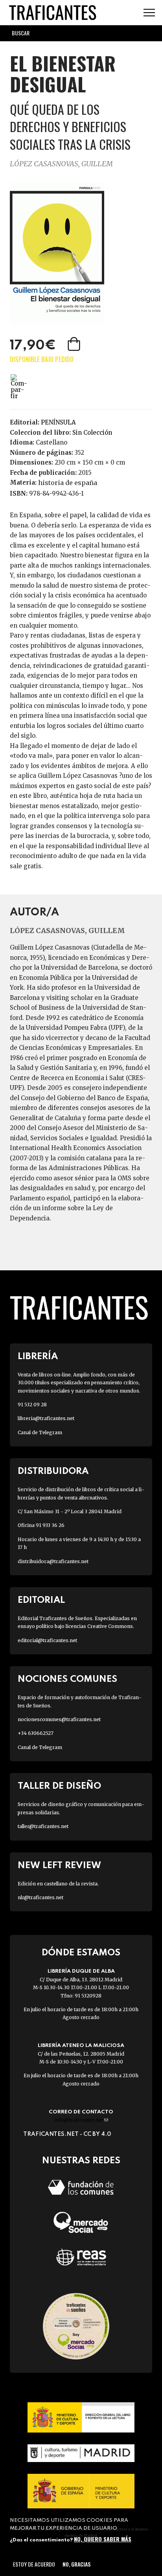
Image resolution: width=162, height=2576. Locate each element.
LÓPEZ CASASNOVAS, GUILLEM (61, 164)
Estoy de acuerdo (34, 2564)
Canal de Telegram (40, 1432)
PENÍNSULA (58, 422)
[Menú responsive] (149, 13)
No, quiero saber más (103, 2539)
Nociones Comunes (67, 1679)
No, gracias (76, 2564)
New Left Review (59, 1866)
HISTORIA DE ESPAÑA (68, 483)
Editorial (41, 1600)
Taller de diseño (59, 1786)
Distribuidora (53, 1471)
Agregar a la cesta (75, 344)
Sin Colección (92, 433)
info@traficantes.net (81, 2120)
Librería (38, 1357)
